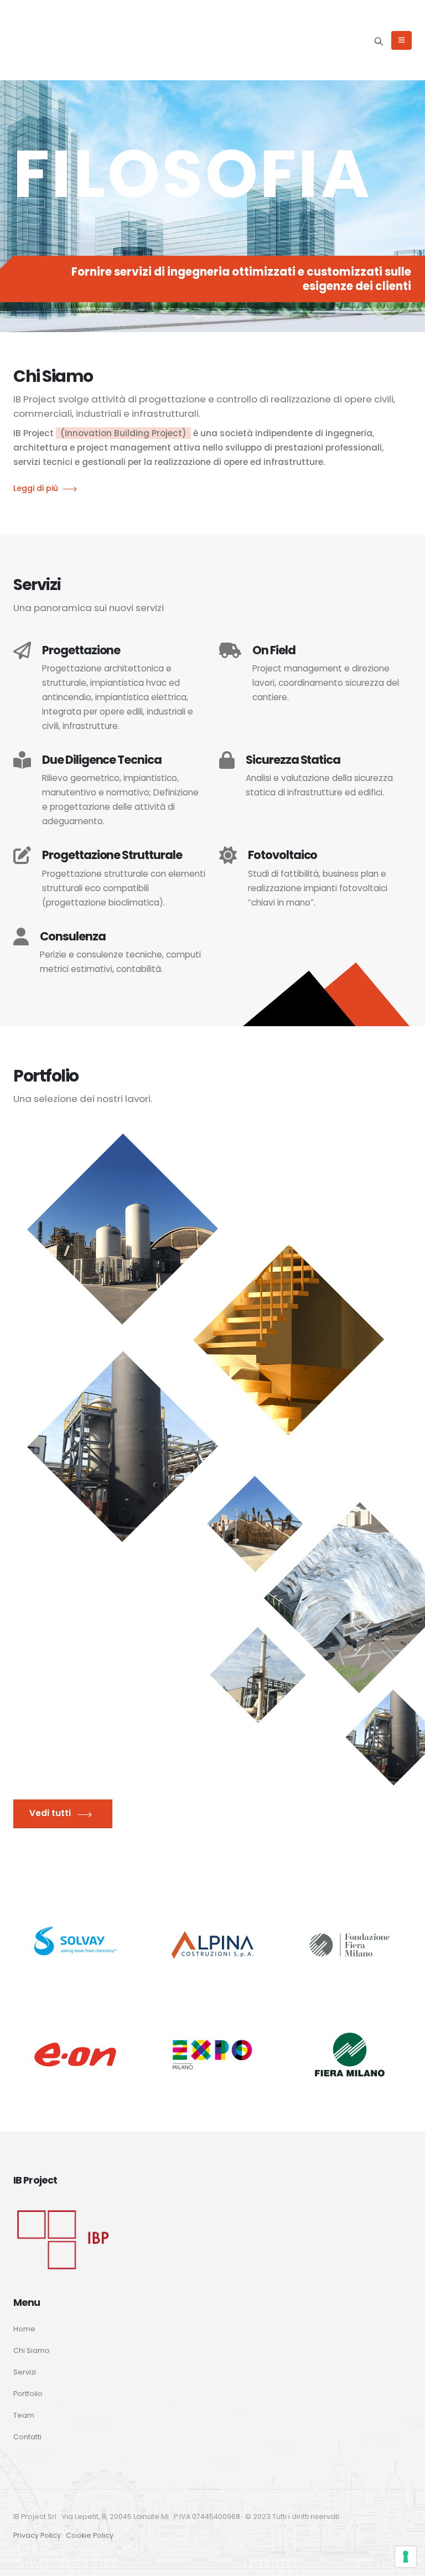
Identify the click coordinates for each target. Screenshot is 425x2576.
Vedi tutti (51, 1813)
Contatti (27, 2437)
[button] (28, 186)
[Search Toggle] (379, 42)
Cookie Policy (90, 2535)
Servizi (25, 2372)
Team (24, 2415)
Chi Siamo (32, 2350)
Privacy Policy (37, 2535)
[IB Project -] (49, 40)
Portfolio (28, 2394)
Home (24, 2329)
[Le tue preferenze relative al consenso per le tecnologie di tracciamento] (406, 2557)
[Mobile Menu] (401, 40)
